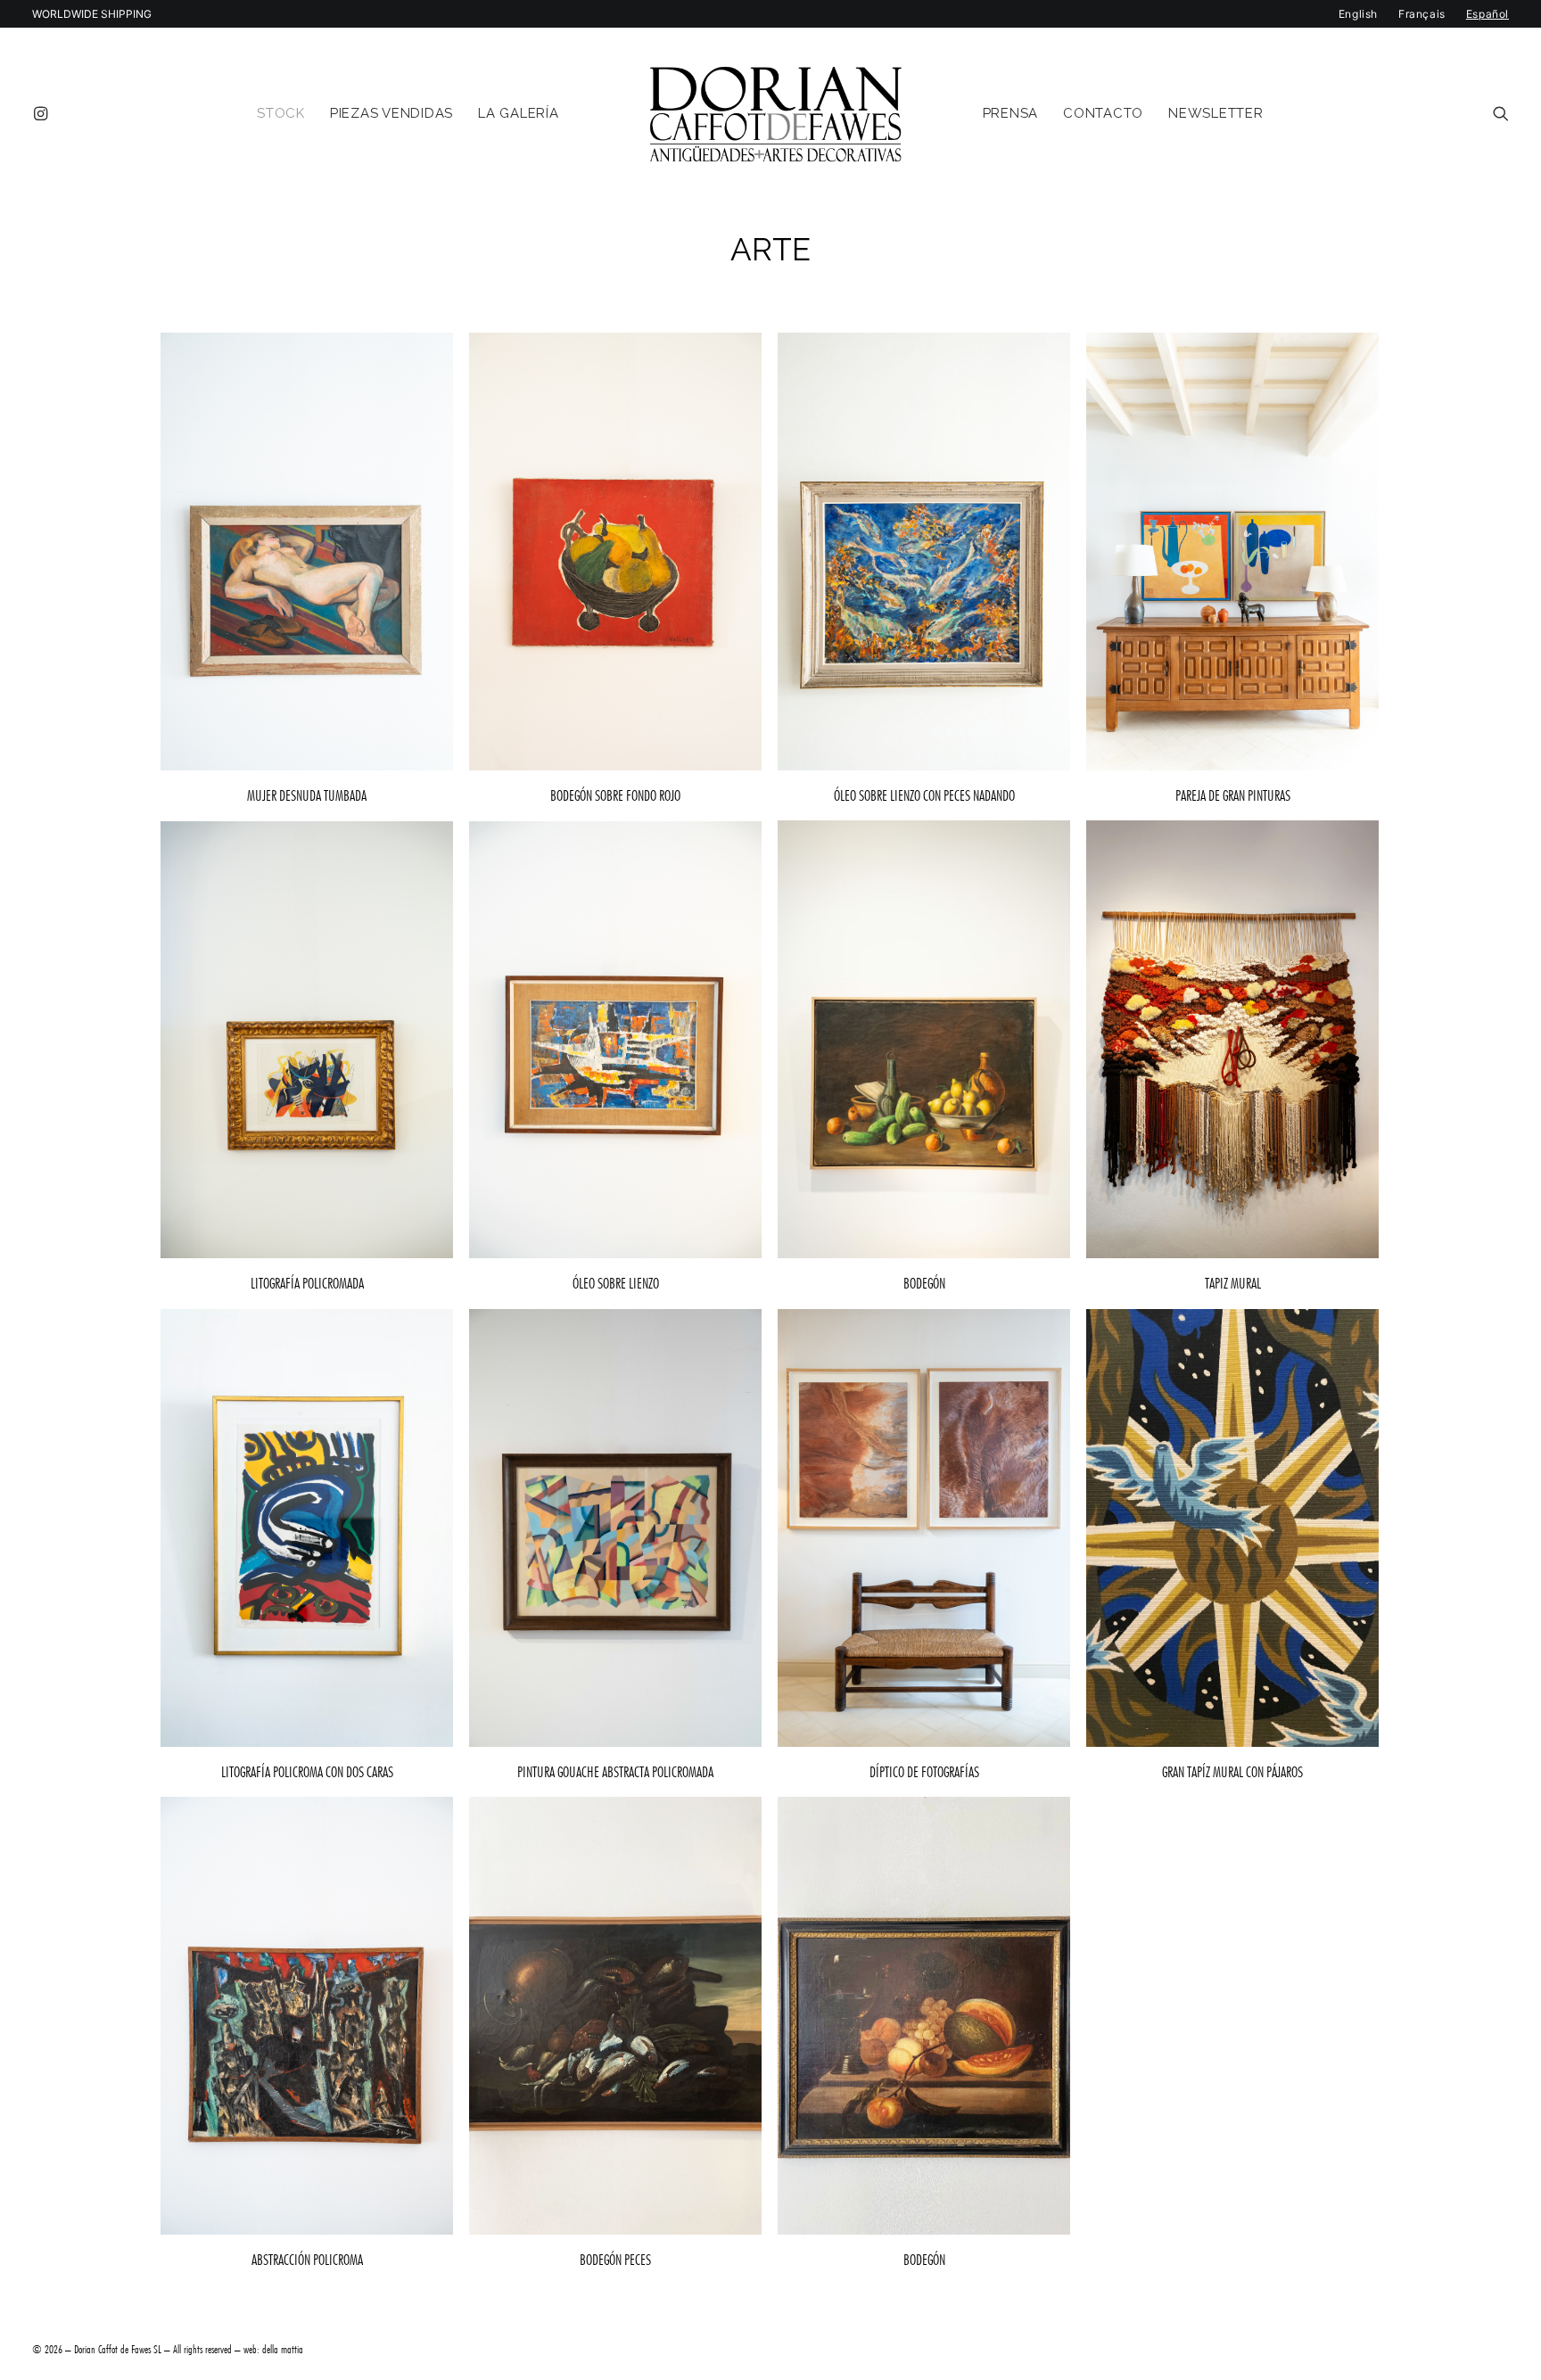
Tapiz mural (1233, 1283)
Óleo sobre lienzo (616, 1283)
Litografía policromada (307, 1283)
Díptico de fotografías (924, 1772)
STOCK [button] (281, 113)
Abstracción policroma (307, 2260)
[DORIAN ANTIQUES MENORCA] (775, 113)
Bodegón (924, 1283)
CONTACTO (1103, 113)
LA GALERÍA (519, 113)
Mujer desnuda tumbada (307, 795)
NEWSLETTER (1216, 113)
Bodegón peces (615, 2260)
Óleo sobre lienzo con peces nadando (924, 795)
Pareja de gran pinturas (1233, 795)
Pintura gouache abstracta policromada (615, 1772)
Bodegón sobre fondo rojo (615, 795)
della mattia (283, 2349)
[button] (44, 113)
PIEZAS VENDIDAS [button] (391, 113)
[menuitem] (44, 113)
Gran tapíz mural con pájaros (1232, 1772)
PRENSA (1011, 113)
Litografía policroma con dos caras (307, 1772)
